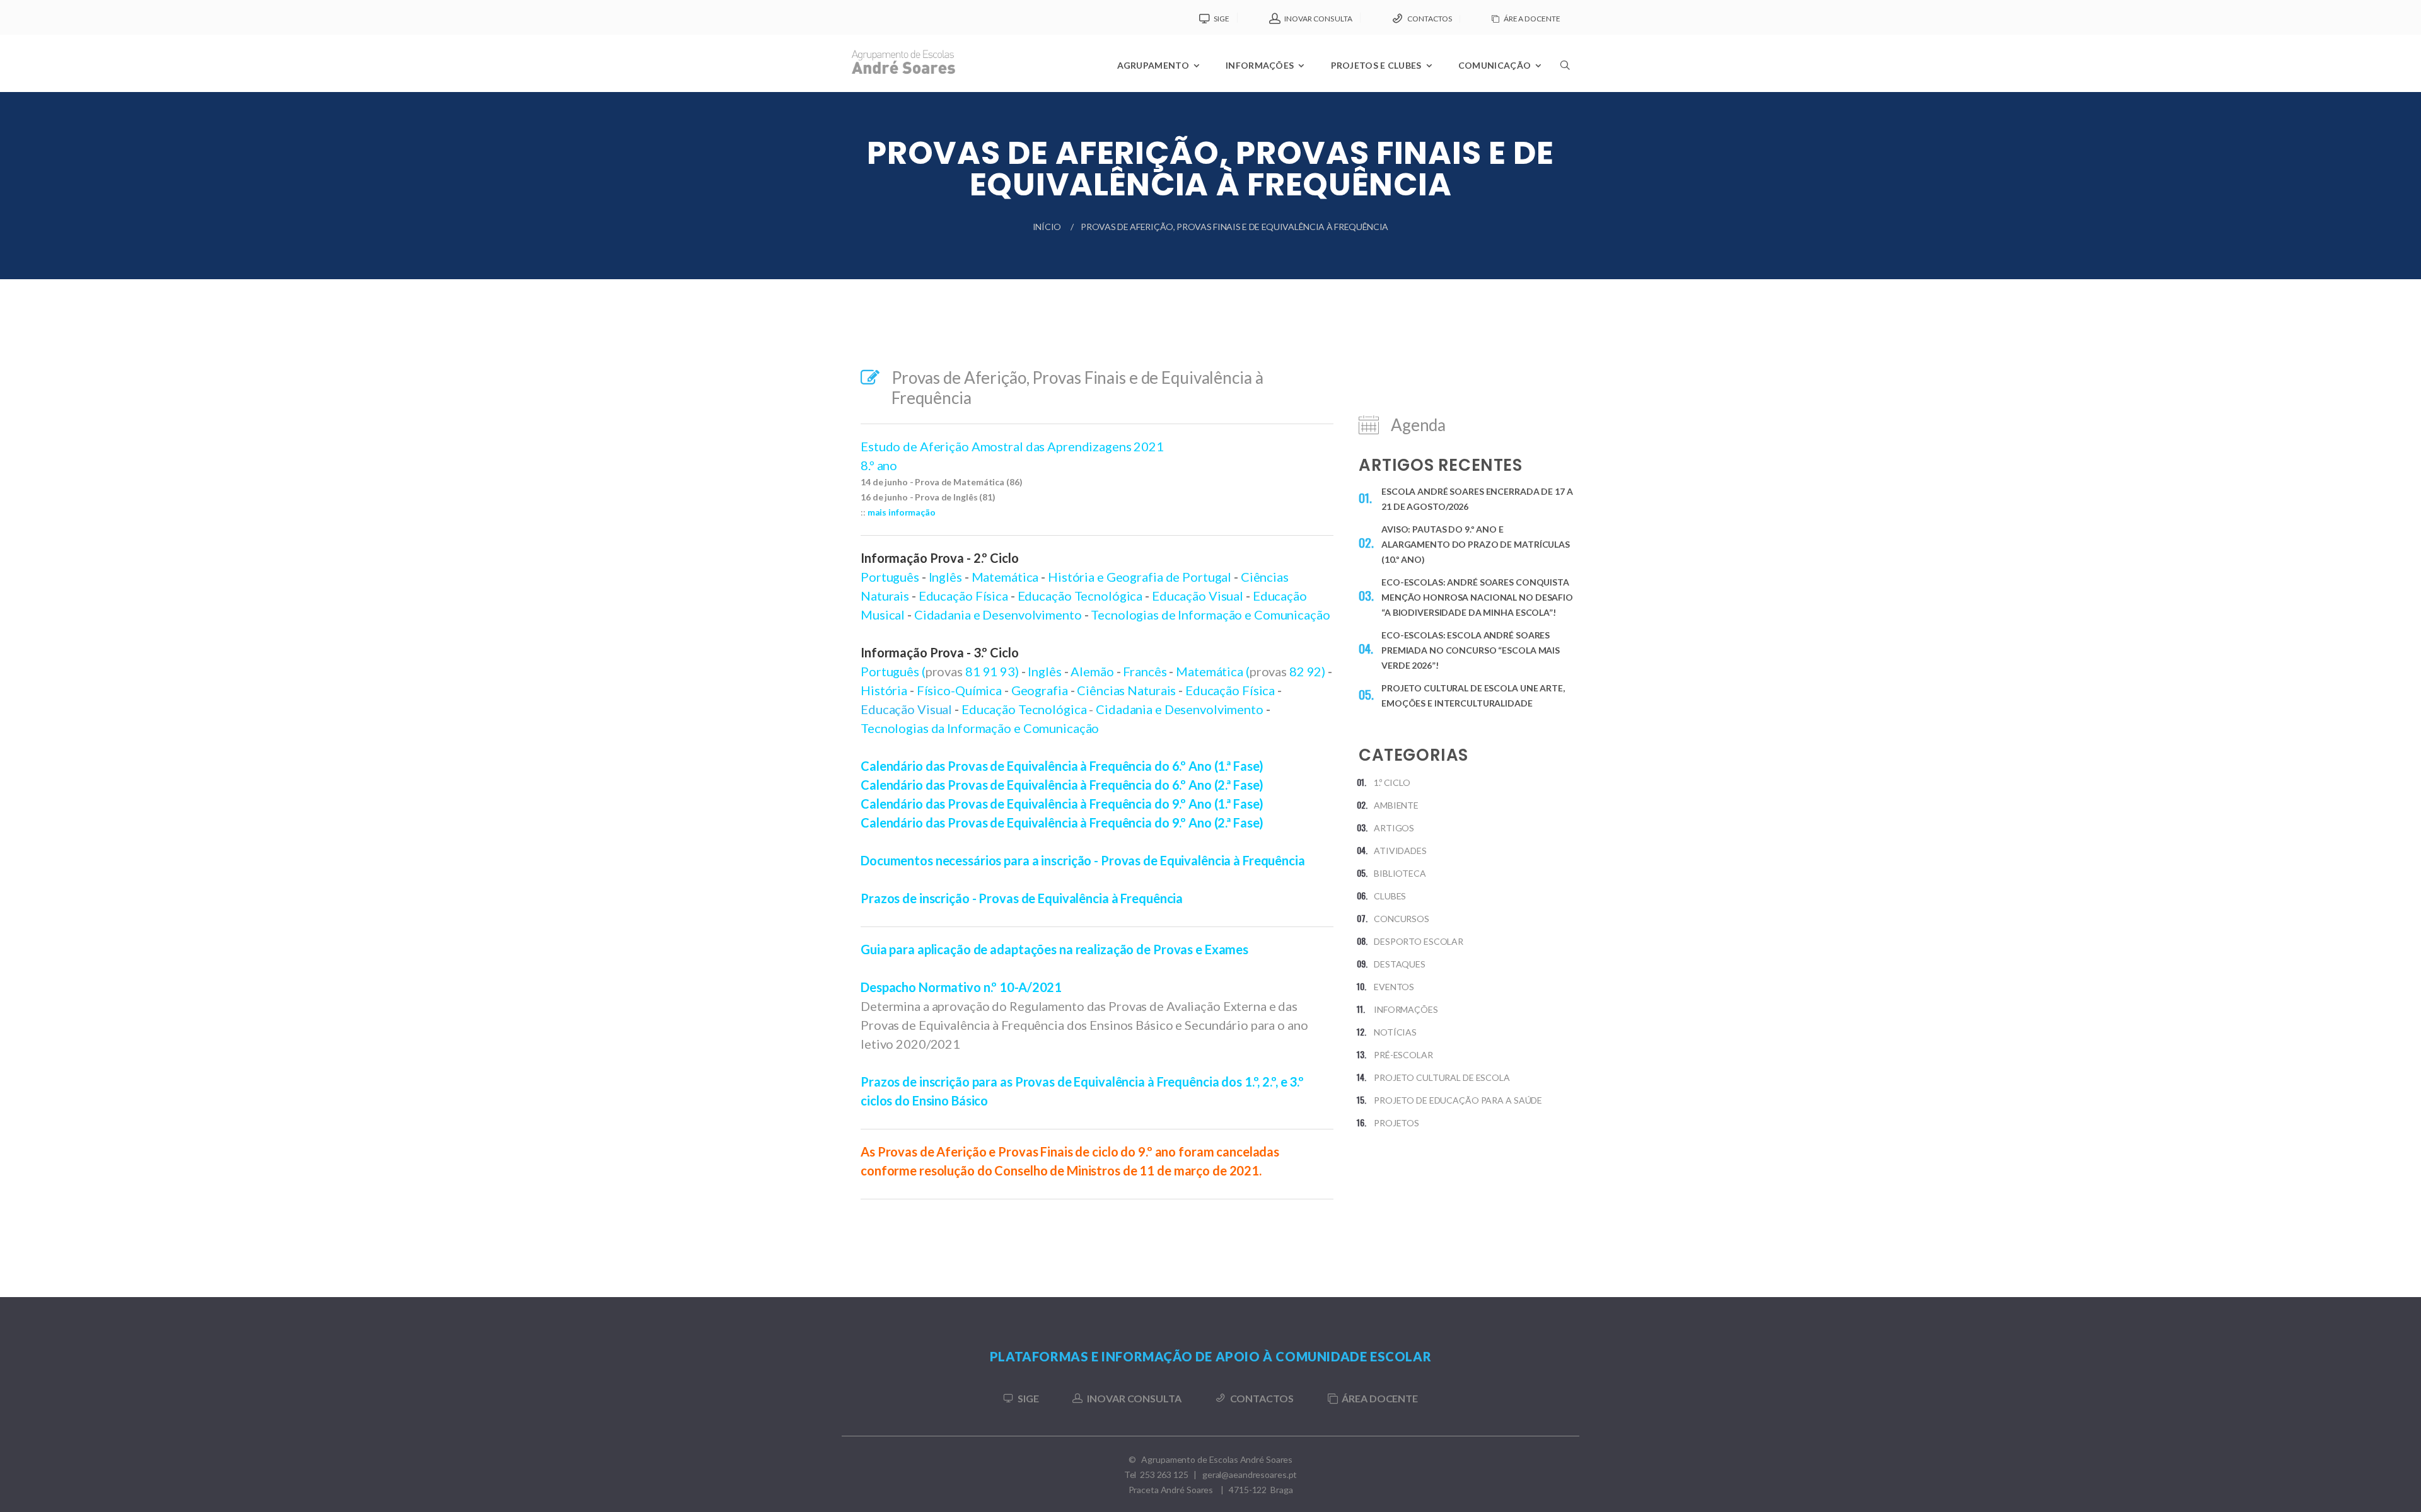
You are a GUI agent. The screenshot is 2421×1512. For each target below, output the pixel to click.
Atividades (1400, 851)
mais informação (902, 512)
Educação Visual (906, 709)
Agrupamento (1153, 65)
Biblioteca (1400, 873)
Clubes (1390, 896)
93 (1007, 671)
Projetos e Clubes (1376, 65)
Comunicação (1495, 65)
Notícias (1395, 1032)
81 (974, 671)
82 (1298, 671)
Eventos (1394, 987)
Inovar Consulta (1318, 19)
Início (1047, 227)
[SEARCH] (1564, 98)
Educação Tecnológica (1024, 709)
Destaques (1400, 964)
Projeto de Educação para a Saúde (1458, 1100)
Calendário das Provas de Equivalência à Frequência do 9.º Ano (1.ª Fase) (1062, 804)
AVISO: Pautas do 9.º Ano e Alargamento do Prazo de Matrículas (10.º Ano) (1476, 544)
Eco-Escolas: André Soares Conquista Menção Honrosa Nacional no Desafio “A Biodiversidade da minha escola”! (1477, 597)
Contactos (1430, 19)
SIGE (1222, 19)
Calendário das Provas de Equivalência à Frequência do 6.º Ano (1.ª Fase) (1062, 766)
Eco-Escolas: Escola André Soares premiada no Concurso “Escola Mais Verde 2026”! (1471, 650)
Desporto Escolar (1419, 941)
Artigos (1394, 828)
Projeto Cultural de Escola (1442, 1077)
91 (992, 671)
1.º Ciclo (1392, 782)
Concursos (1402, 919)
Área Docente (1532, 19)
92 (1315, 671)
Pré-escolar (1403, 1055)
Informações (1260, 65)
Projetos (1396, 1123)
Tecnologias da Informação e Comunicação (980, 728)
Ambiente (1396, 805)
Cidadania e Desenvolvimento (998, 615)
